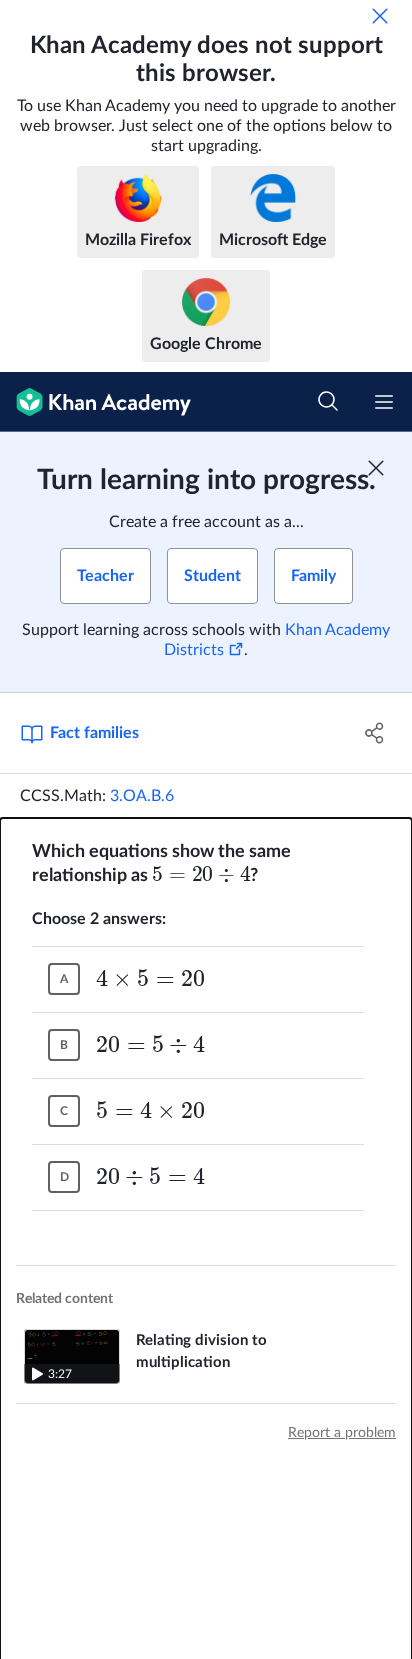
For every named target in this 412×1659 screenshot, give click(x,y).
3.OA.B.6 (142, 796)
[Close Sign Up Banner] (376, 468)
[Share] (374, 733)
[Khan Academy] (95, 402)
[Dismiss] (380, 16)
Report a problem (342, 1433)
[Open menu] (384, 402)
